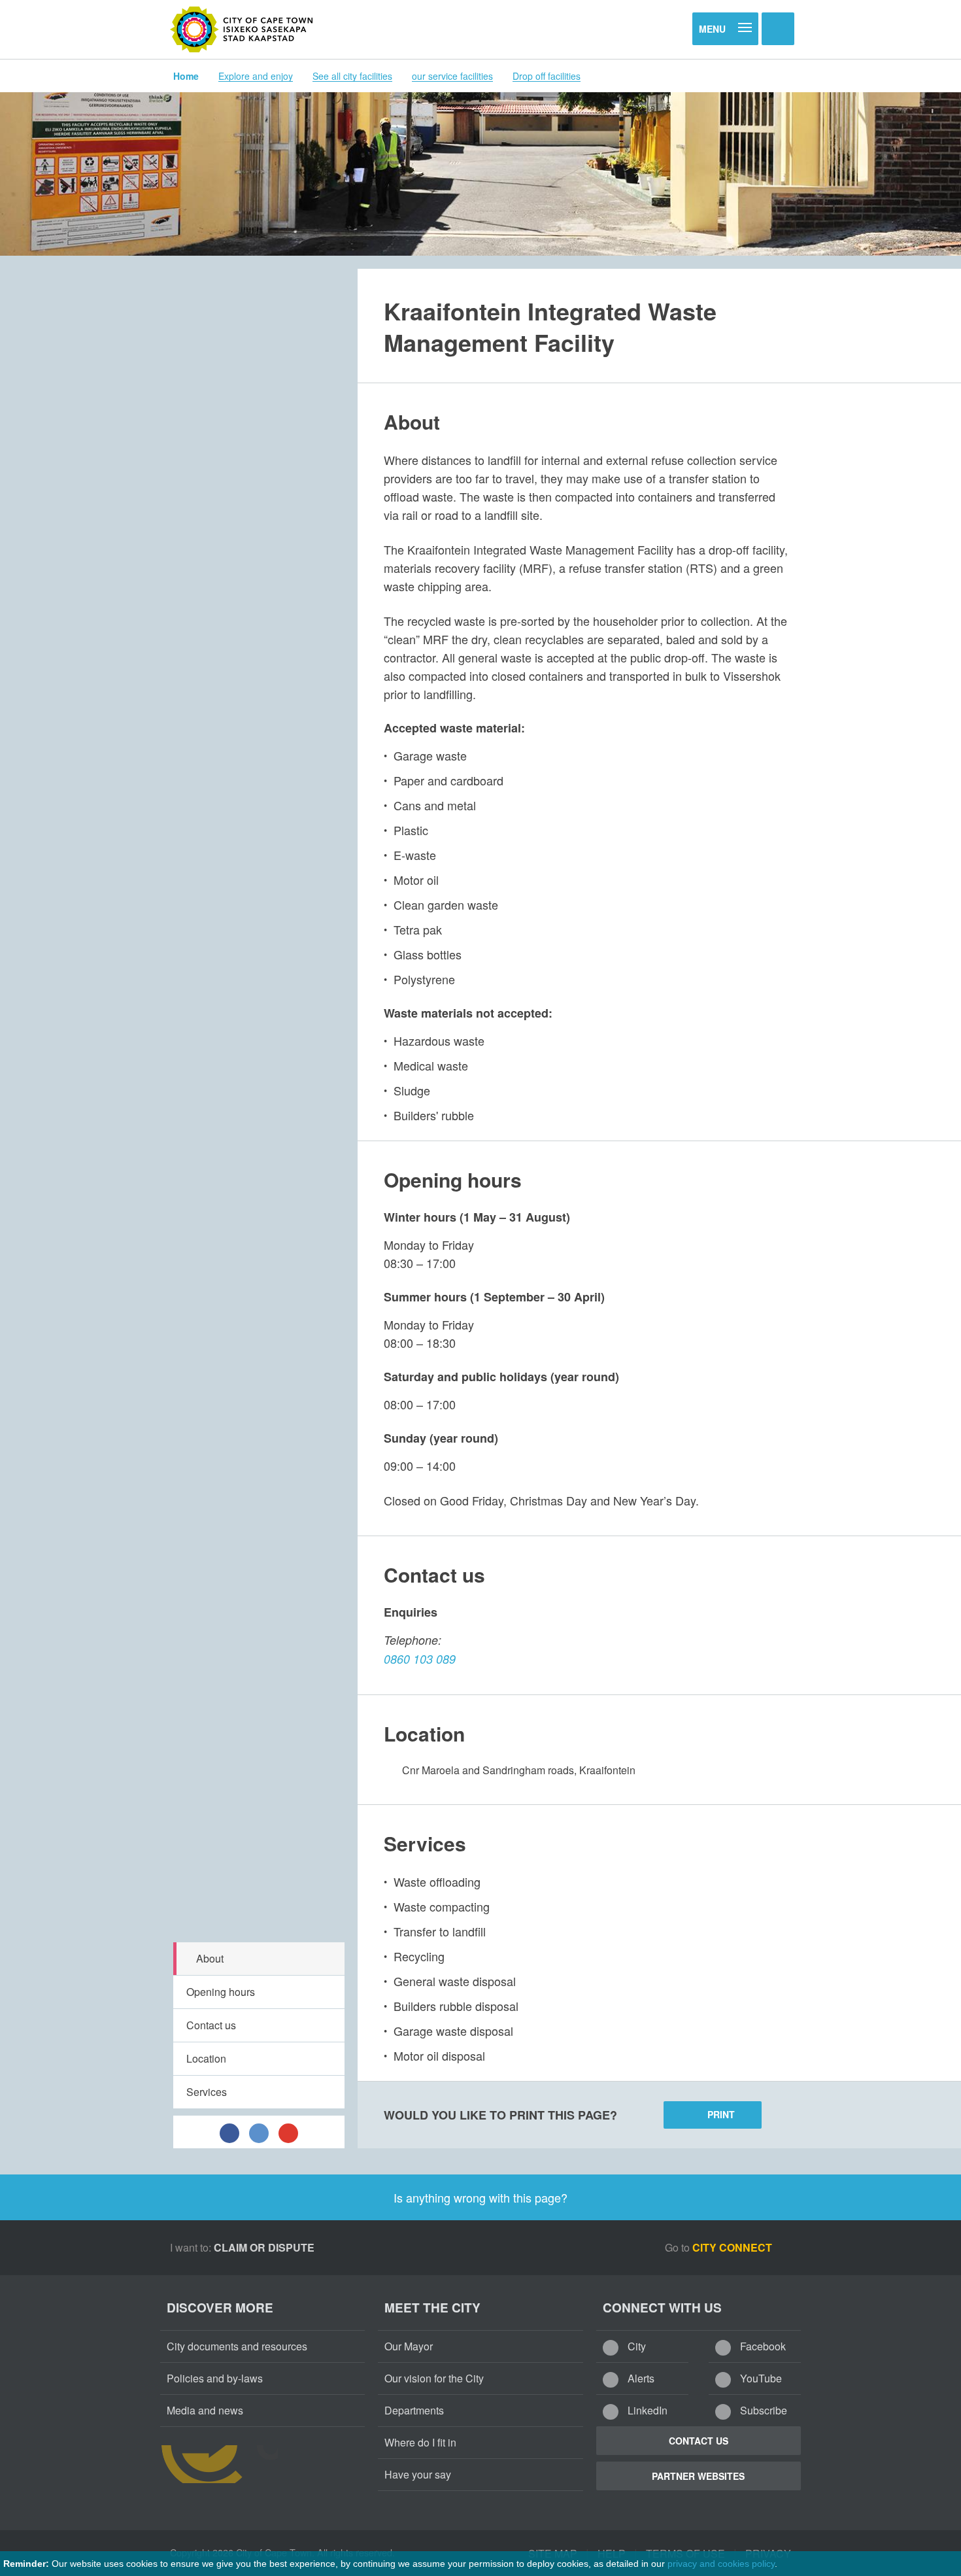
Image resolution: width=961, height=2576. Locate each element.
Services (207, 2092)
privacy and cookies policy (721, 2564)
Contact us (211, 2025)
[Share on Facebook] (229, 2132)
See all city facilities (352, 76)
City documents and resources (237, 2346)
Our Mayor (409, 2346)
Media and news (205, 2410)
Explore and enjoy (256, 76)
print (721, 2114)
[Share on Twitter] (259, 2132)
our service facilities (452, 76)
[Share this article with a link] (288, 2132)
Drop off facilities (547, 76)
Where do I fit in (420, 2442)
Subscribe (762, 2410)
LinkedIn (646, 2410)
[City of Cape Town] (242, 29)
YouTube (760, 2378)
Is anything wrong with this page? (480, 2197)
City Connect (733, 2247)
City (635, 2346)
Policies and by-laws (215, 2378)
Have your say (418, 2474)
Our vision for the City (434, 2378)
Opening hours (221, 1992)
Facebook (762, 2346)
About (210, 1958)
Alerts (640, 2378)
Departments (414, 2410)
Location (206, 2058)
